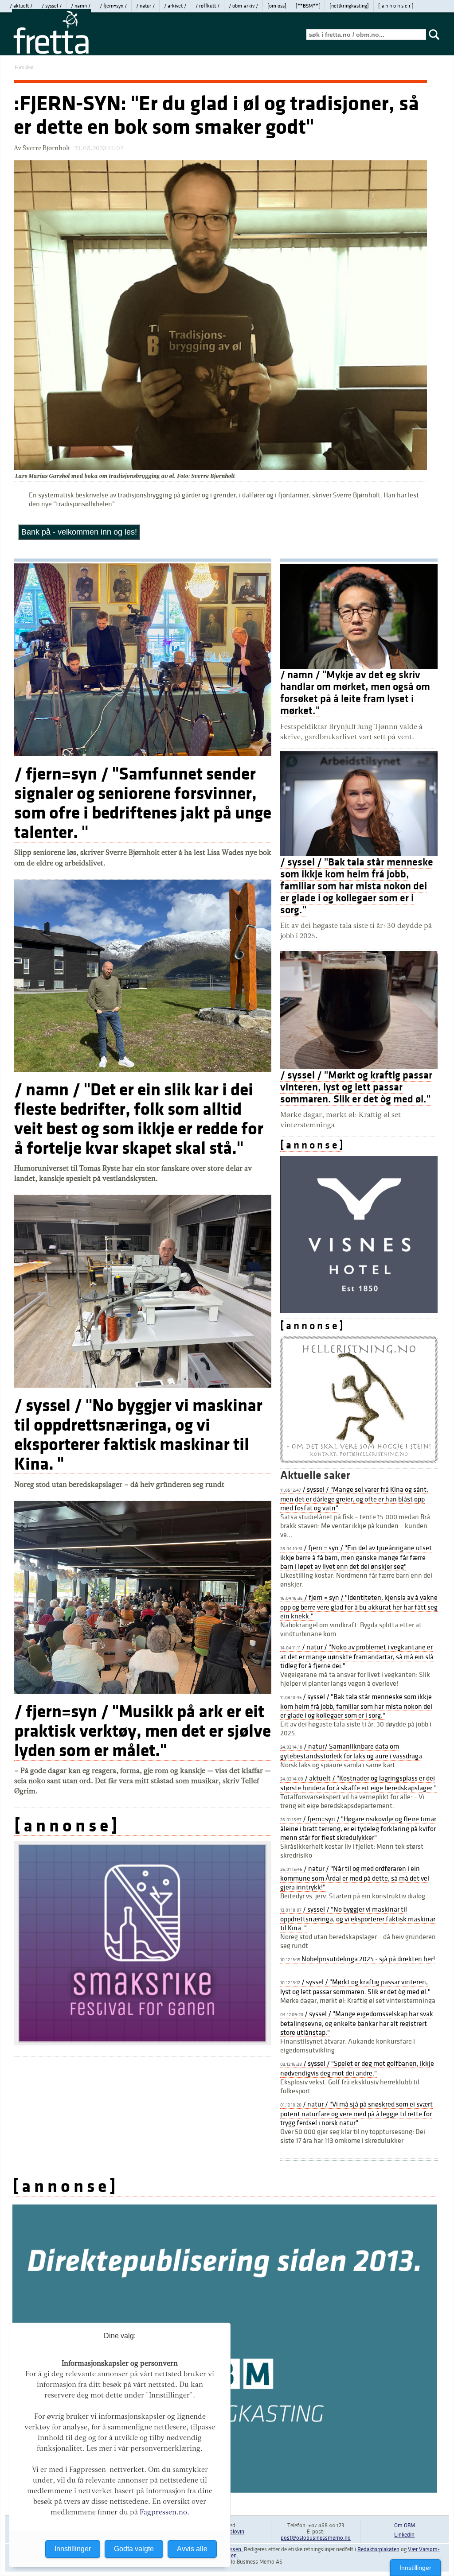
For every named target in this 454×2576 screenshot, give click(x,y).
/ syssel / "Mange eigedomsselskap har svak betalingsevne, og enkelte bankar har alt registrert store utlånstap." (357, 2023)
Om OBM (405, 2526)
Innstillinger (415, 2568)
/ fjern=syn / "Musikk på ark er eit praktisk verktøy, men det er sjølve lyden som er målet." (143, 1731)
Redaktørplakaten (378, 2549)
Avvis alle (192, 2549)
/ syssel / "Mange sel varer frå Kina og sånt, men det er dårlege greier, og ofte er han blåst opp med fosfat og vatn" (354, 1499)
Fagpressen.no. (164, 2512)
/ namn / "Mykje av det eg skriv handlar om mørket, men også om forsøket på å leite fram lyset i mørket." (355, 693)
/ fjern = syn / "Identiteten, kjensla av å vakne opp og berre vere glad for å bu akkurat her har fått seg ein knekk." (359, 1607)
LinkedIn (404, 2535)
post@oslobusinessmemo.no (316, 2538)
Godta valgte (134, 2549)
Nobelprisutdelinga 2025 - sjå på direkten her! (358, 1959)
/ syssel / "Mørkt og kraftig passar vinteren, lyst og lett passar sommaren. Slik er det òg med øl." (356, 1087)
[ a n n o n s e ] (66, 1826)
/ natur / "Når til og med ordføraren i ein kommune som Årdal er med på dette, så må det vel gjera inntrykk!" (355, 1878)
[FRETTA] (51, 53)
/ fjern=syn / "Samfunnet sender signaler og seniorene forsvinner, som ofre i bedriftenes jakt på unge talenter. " (143, 803)
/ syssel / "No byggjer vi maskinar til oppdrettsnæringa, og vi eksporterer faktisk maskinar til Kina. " (138, 1435)
